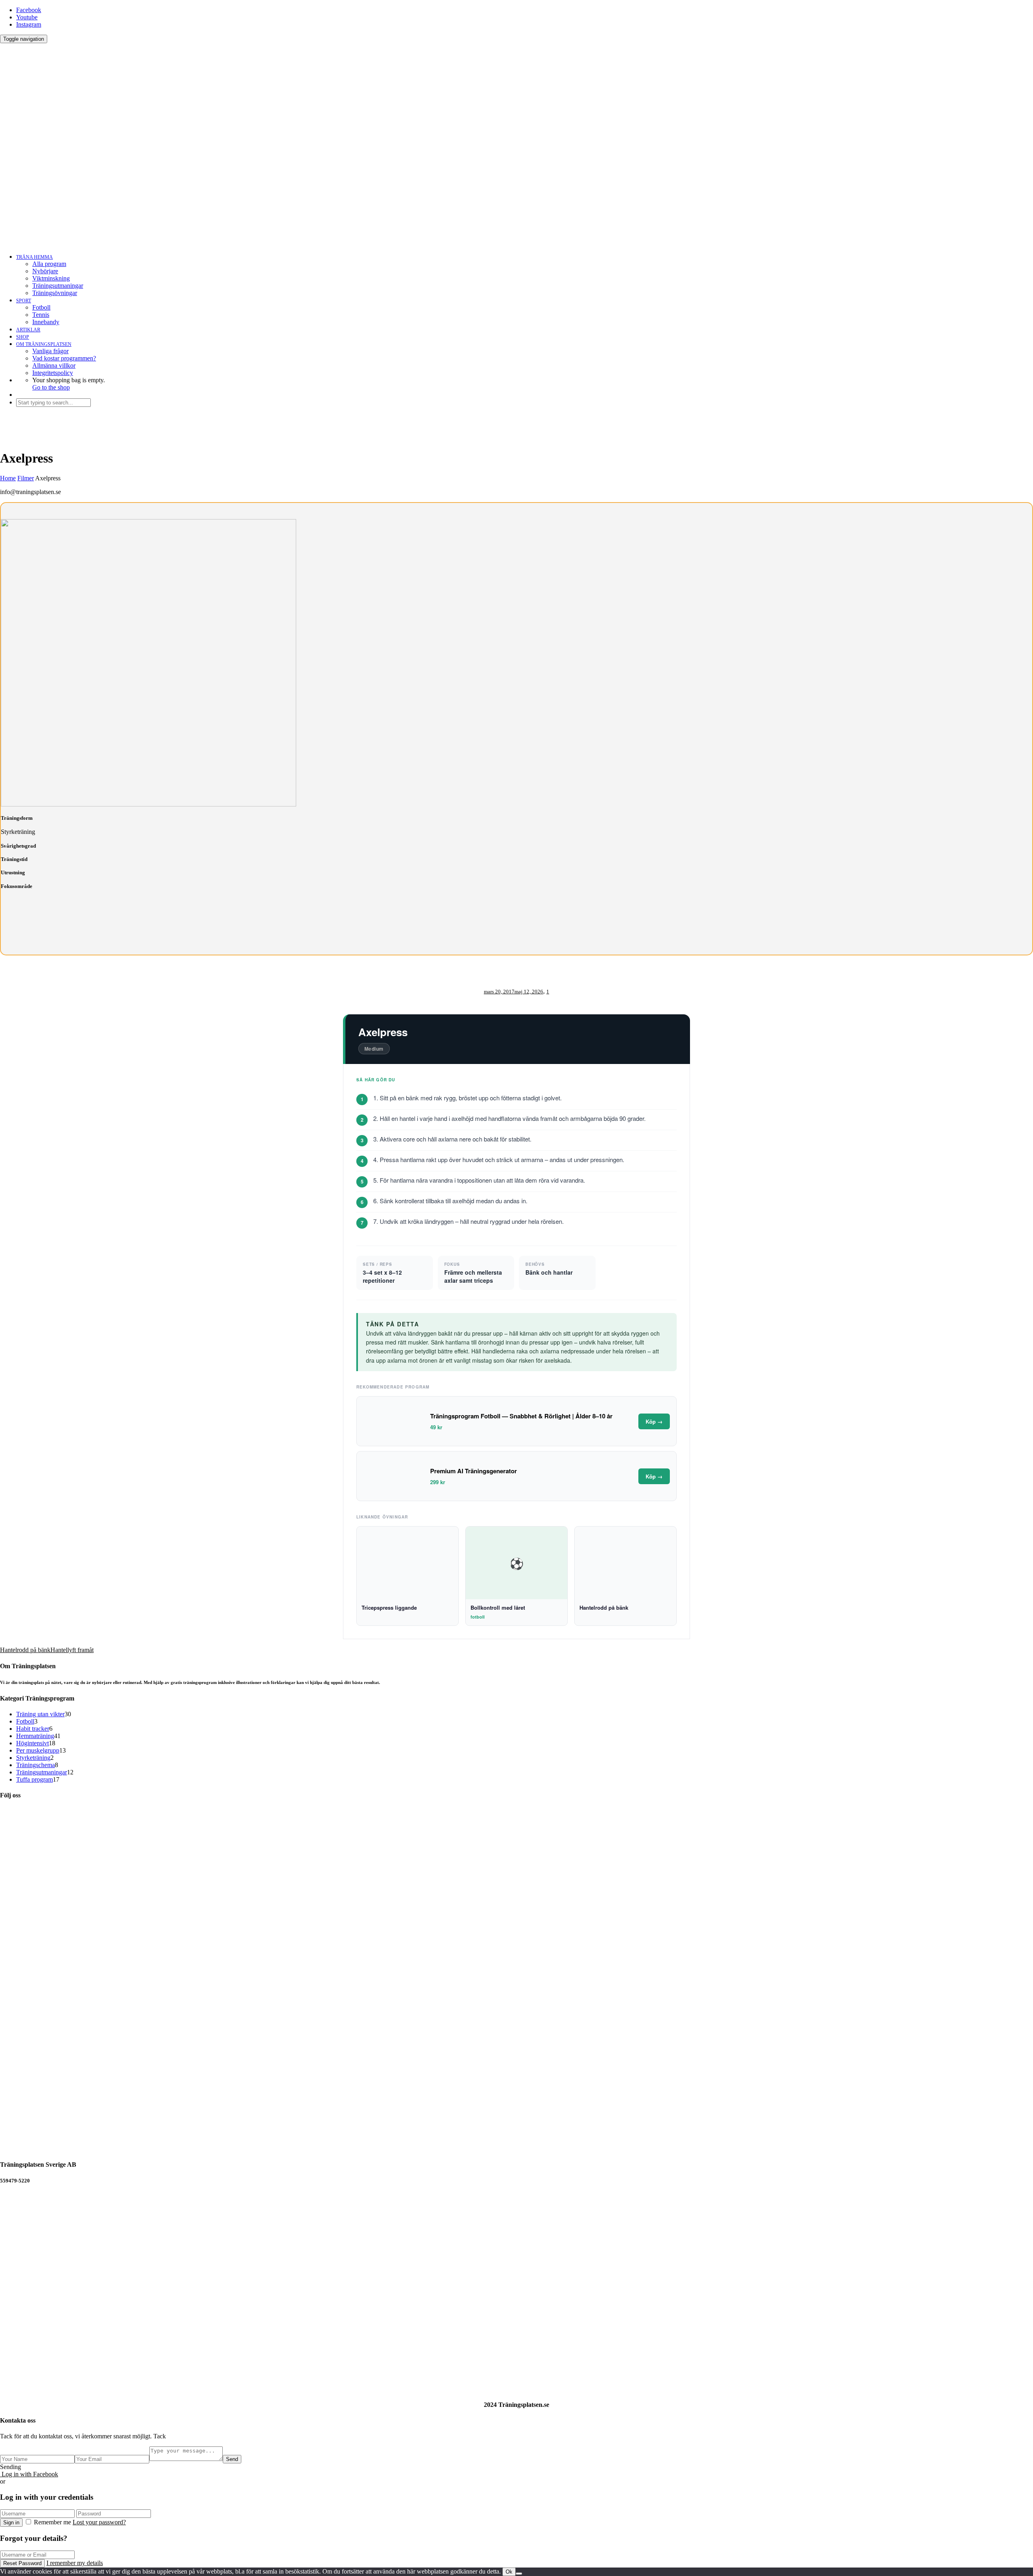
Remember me (52, 2522)
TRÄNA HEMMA (35, 257)
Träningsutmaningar (58, 286)
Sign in (11, 2523)
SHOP (23, 337)
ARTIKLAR (28, 330)
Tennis (41, 315)
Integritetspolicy (53, 373)
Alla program (49, 264)
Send (232, 2459)
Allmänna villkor (54, 365)
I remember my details (75, 2563)
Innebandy (46, 322)
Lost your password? (99, 2522)
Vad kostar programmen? (64, 358)
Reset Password (22, 2563)
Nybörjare (45, 271)
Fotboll (41, 307)
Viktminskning (51, 278)
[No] (519, 2574)
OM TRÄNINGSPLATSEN (44, 344)
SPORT (24, 301)
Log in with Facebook (29, 2474)
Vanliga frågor (50, 351)
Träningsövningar (55, 293)
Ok (509, 2572)
